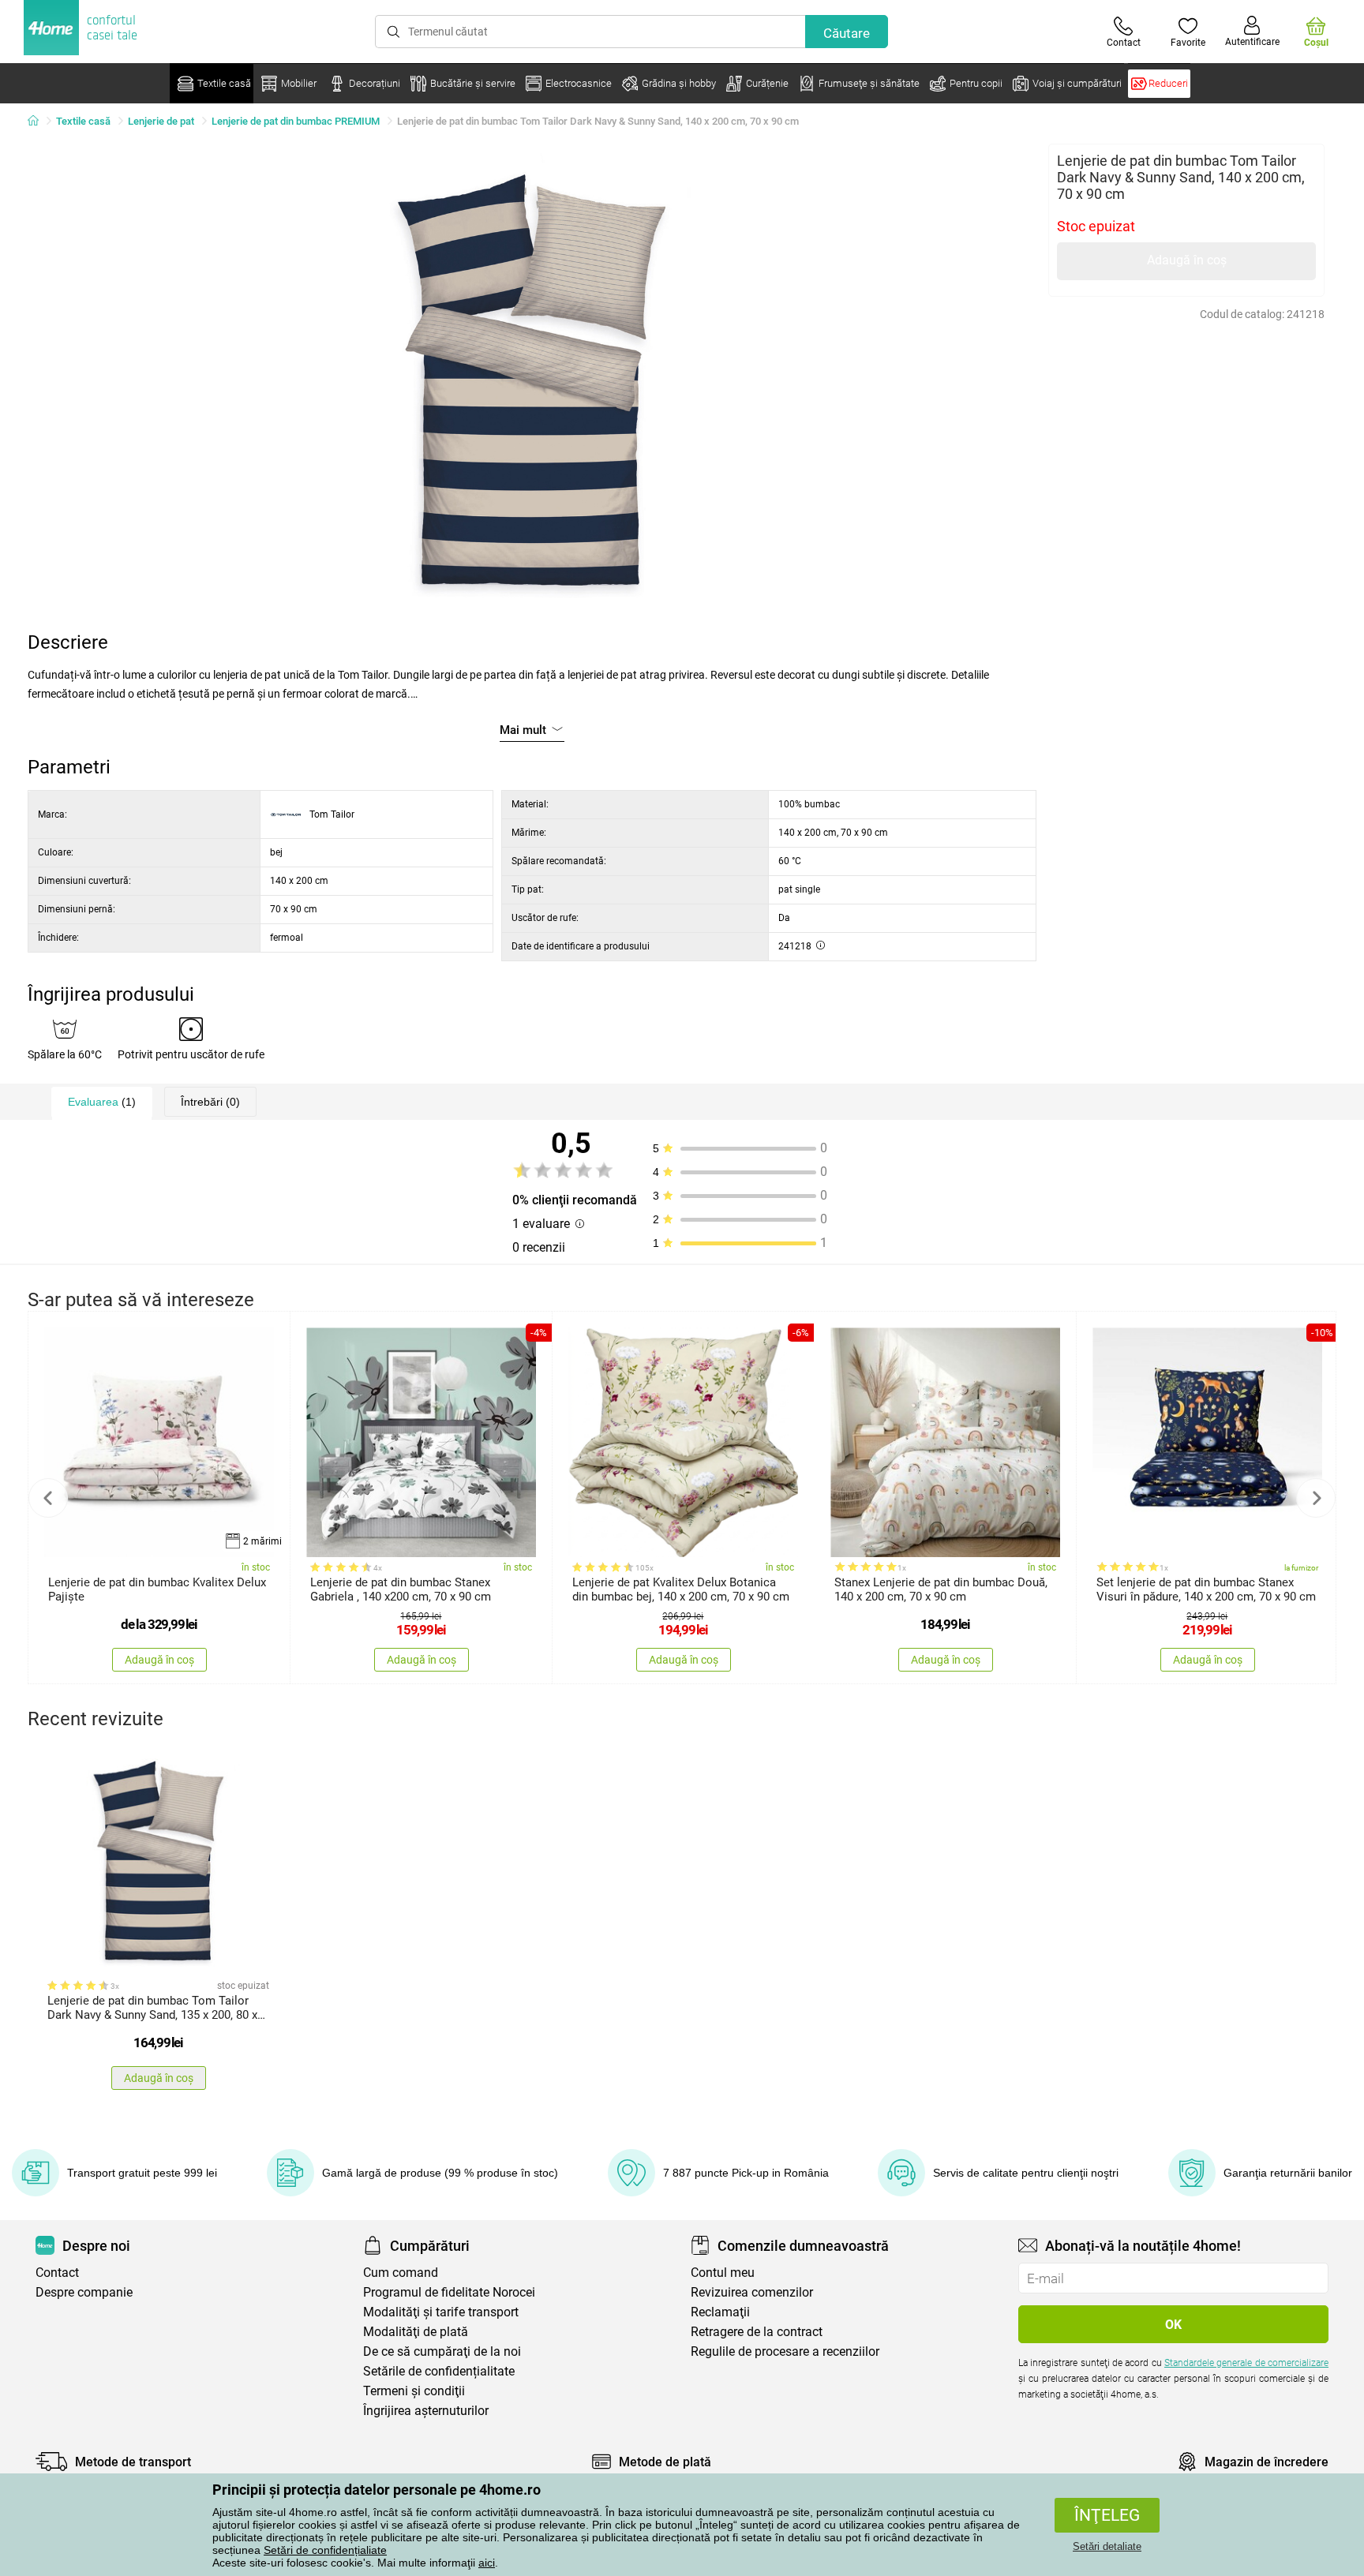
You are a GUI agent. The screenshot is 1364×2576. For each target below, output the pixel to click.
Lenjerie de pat (161, 121)
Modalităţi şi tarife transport (441, 2312)
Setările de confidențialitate (439, 2371)
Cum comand (401, 2273)
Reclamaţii (720, 2312)
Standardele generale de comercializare (1246, 2363)
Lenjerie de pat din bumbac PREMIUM (296, 121)
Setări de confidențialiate (325, 2550)
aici (487, 2563)
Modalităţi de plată (416, 2332)
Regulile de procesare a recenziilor (785, 2351)
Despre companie (84, 2292)
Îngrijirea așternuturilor (426, 2411)
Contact (57, 2273)
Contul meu (723, 2273)
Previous (48, 1498)
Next (1316, 1498)
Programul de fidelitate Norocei (449, 2292)
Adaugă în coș (1187, 260)
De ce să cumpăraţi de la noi (442, 2351)
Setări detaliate (1107, 2546)
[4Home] (39, 122)
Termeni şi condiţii (414, 2391)
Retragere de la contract (757, 2332)
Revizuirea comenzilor (752, 2292)
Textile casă (83, 121)
